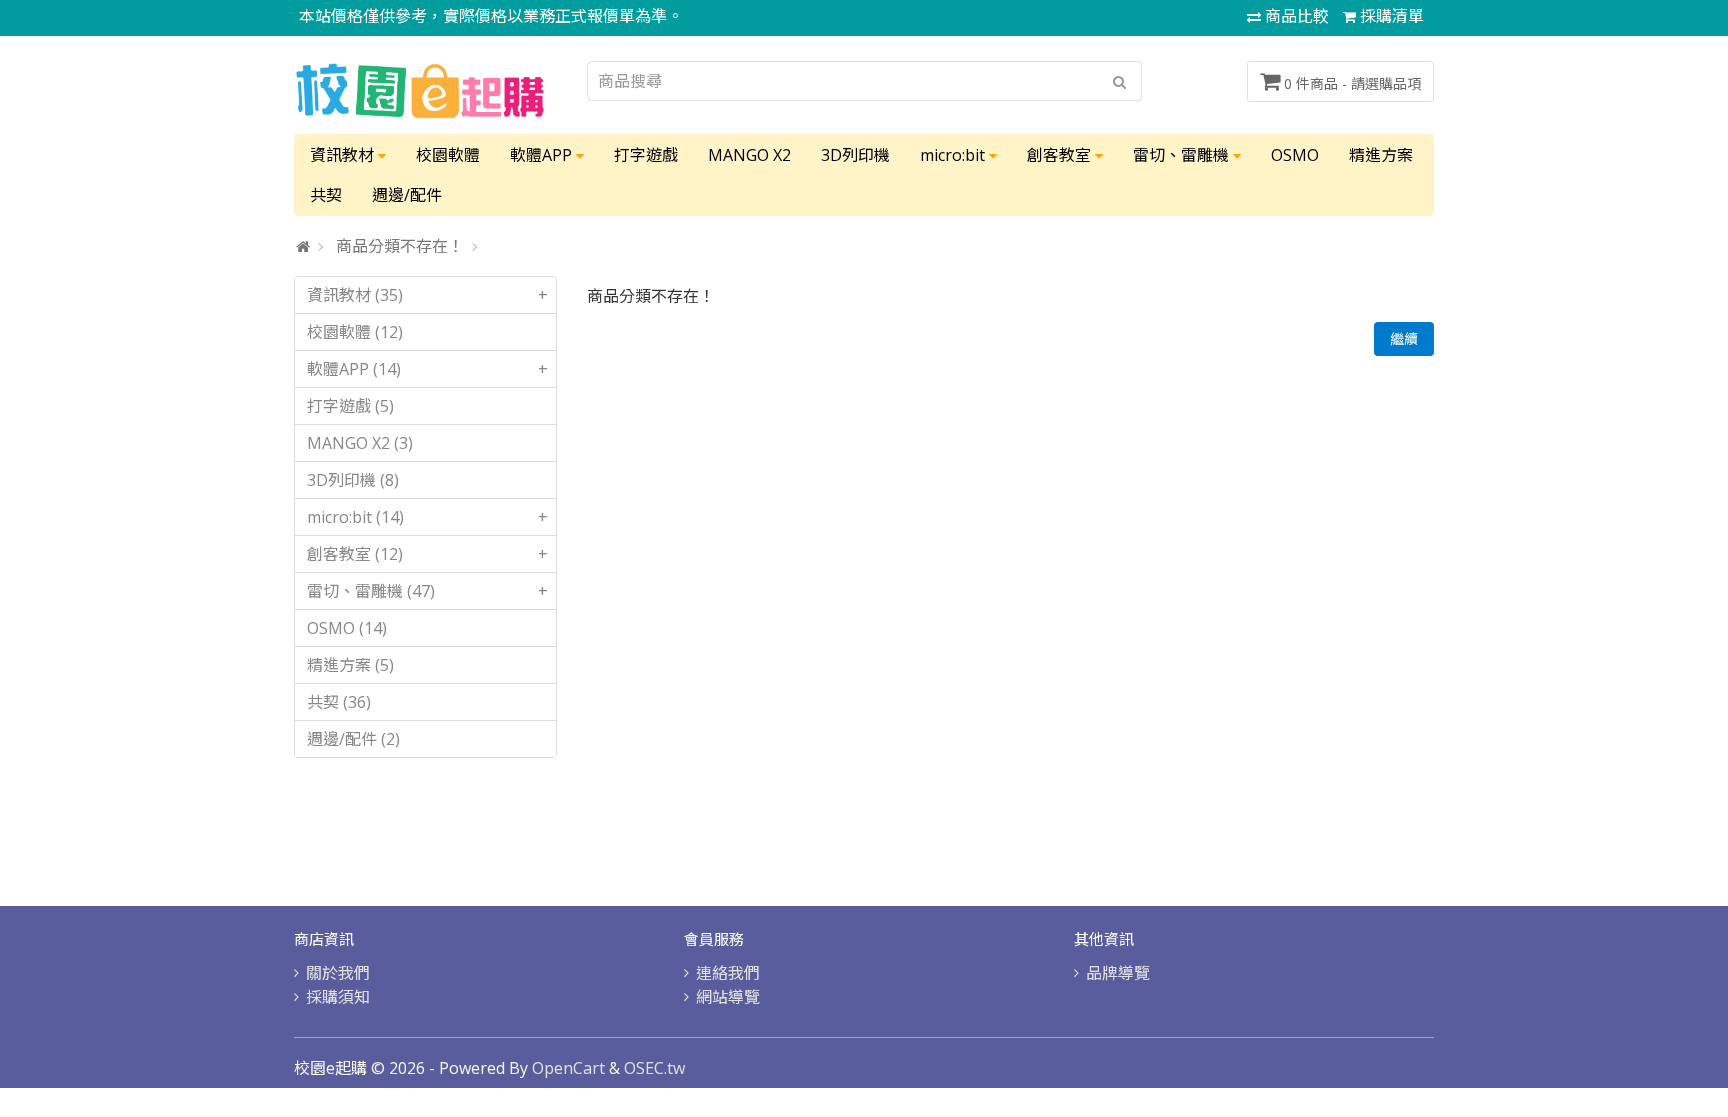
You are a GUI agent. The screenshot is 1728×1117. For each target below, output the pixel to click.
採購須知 (338, 997)
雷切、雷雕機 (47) (427, 591)
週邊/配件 (407, 195)
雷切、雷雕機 (1183, 155)
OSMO (1295, 155)
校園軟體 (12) (355, 332)
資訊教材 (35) (427, 295)
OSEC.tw (654, 1068)
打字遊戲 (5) (350, 406)
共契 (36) (339, 702)
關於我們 (338, 973)
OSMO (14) (347, 628)
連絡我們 (728, 973)
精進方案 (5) (350, 665)
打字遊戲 (646, 155)
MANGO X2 (749, 155)
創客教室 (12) (427, 554)
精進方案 (1381, 155)
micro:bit (954, 155)
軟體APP (543, 155)
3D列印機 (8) (353, 480)
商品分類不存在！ (400, 246)
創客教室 (1061, 155)
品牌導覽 (1118, 973)
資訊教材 (344, 155)
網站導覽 (728, 997)
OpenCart (568, 1068)
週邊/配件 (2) (353, 739)
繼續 (1404, 338)
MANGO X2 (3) (360, 443)
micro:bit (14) (427, 517)
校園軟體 (448, 155)
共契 (326, 195)
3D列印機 (855, 155)
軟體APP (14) (427, 369)
